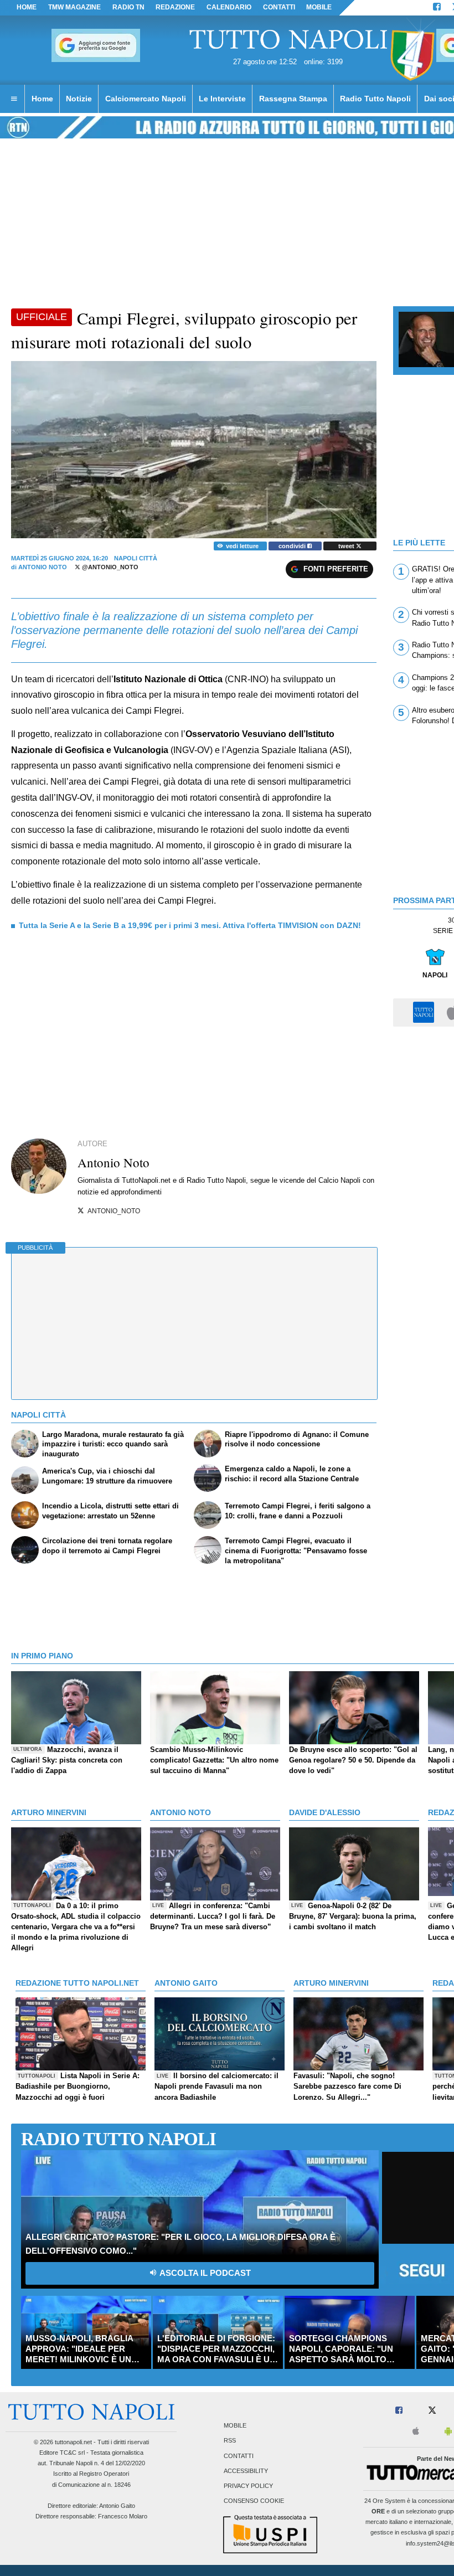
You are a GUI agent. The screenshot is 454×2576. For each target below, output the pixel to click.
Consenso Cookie (254, 2501)
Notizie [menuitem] (79, 99)
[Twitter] (432, 2411)
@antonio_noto (109, 567)
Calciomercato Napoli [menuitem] (146, 99)
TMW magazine (74, 7)
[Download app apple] (416, 2432)
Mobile (235, 2426)
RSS (230, 2441)
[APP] (425, 1012)
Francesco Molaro (123, 2516)
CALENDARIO (229, 7)
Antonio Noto (43, 567)
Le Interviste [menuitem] (222, 99)
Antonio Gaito (117, 2506)
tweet (347, 546)
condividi (293, 546)
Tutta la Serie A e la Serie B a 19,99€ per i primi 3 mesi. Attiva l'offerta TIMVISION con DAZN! (190, 925)
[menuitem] (14, 99)
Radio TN (128, 7)
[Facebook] (437, 8)
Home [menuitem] (42, 99)
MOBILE (319, 7)
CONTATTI (279, 7)
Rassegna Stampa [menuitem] (293, 99)
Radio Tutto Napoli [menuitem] (375, 99)
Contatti (239, 2456)
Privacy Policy (248, 2486)
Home (27, 7)
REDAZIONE (175, 7)
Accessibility (246, 2471)
